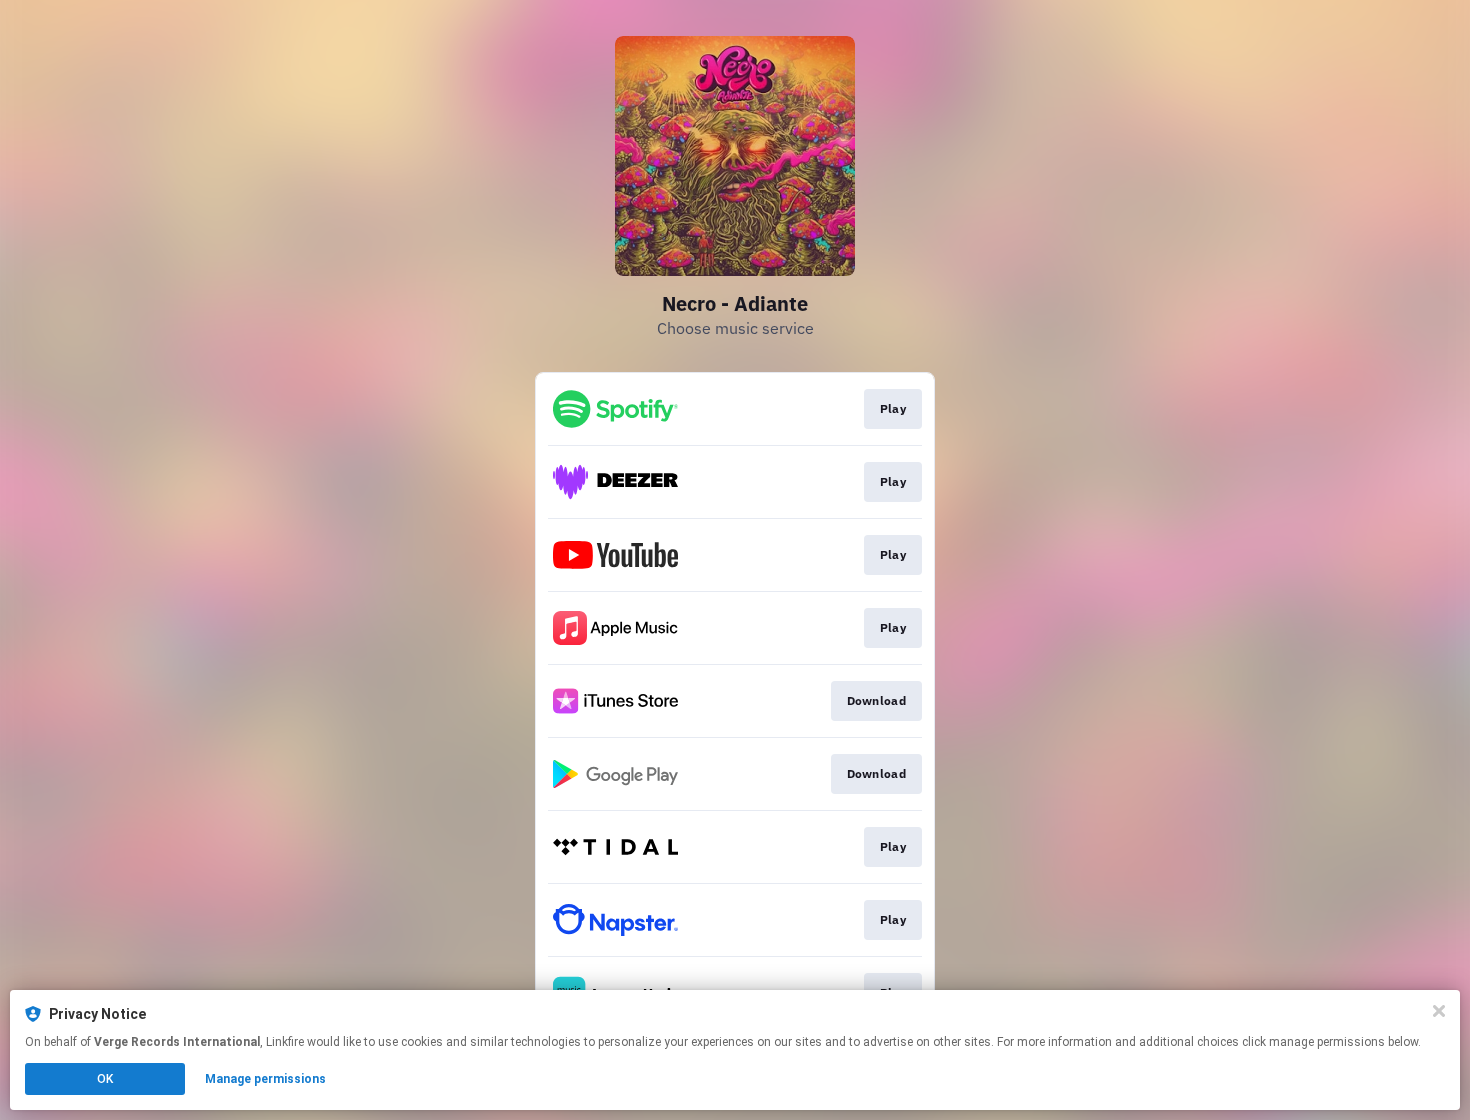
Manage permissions (265, 1079)
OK (105, 1079)
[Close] (1439, 1011)
